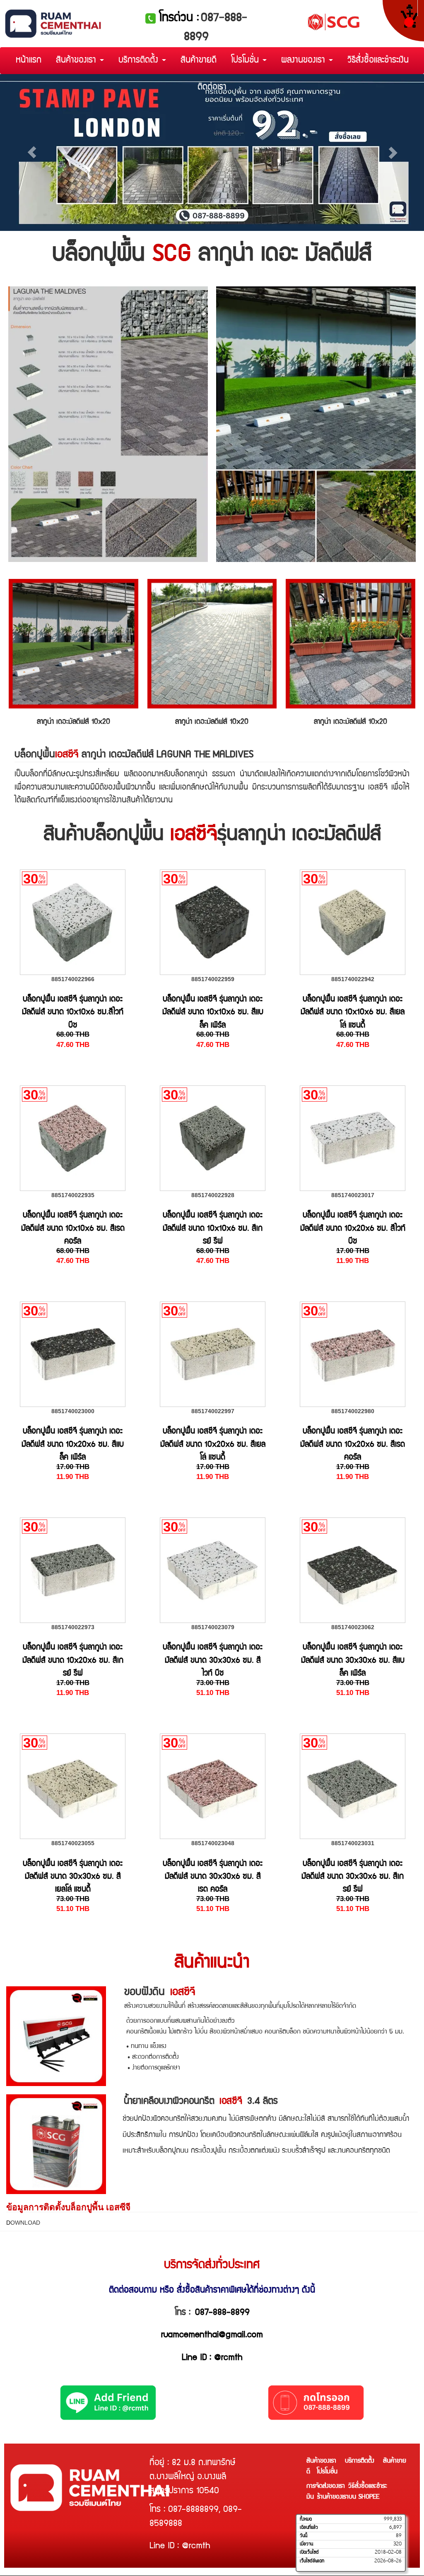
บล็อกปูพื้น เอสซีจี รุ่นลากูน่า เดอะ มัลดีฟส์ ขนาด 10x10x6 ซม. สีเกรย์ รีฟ (213, 1229)
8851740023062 (353, 1627)
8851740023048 (213, 1843)
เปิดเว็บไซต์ (309, 2552)
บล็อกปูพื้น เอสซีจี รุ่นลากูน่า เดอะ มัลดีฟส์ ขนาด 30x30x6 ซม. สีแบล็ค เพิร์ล (353, 1661)
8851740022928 (213, 1195)
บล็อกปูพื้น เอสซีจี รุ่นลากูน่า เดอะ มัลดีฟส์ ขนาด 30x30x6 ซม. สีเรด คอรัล (213, 1877)
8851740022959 (213, 979)
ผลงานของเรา (305, 61)
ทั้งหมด (306, 2519)
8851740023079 (213, 1627)
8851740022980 (353, 1411)
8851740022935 (73, 1195)
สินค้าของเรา (77, 61)
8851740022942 (353, 979)
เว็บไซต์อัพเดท (312, 2561)
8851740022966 (73, 979)
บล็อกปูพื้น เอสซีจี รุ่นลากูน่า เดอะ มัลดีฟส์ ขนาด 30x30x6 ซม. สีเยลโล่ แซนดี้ (73, 1877)
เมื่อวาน (306, 2544)
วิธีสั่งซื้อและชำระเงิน (378, 61)
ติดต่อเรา (212, 88)
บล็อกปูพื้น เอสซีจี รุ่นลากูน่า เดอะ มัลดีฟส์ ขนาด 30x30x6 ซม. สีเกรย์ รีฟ (353, 1877)
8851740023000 (73, 1411)
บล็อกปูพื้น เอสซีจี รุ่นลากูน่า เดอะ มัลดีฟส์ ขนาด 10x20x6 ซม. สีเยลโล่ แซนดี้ (213, 1445)
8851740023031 (353, 1843)
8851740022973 (73, 1627)
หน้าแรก (29, 61)
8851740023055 (73, 1843)
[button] (32, 152)
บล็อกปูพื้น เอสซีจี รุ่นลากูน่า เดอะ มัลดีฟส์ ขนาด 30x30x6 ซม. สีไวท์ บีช (213, 1661)
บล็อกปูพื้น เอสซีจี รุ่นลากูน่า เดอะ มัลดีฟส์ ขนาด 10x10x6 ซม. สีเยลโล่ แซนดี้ (353, 1013)
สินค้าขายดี (199, 61)
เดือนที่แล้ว (309, 2528)
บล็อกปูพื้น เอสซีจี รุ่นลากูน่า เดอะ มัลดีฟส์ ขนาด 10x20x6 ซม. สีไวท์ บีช (353, 1229)
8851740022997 (213, 1411)
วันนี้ (304, 2536)
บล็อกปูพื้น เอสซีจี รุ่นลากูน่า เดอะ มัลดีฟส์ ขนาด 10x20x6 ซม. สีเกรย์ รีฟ (73, 1661)
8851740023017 (353, 1195)
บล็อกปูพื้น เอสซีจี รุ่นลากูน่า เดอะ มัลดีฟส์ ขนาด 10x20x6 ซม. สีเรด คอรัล (353, 1445)
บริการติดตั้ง (140, 61)
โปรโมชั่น (246, 61)
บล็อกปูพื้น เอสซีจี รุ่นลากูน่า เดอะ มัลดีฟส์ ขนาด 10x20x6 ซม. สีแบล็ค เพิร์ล (73, 1445)
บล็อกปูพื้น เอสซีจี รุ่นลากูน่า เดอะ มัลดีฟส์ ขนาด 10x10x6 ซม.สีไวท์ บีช (73, 1013)
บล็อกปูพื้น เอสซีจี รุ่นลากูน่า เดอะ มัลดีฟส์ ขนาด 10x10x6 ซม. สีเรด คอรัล (73, 1229)
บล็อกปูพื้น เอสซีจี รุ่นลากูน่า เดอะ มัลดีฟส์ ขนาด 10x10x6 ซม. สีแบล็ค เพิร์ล (213, 1013)
